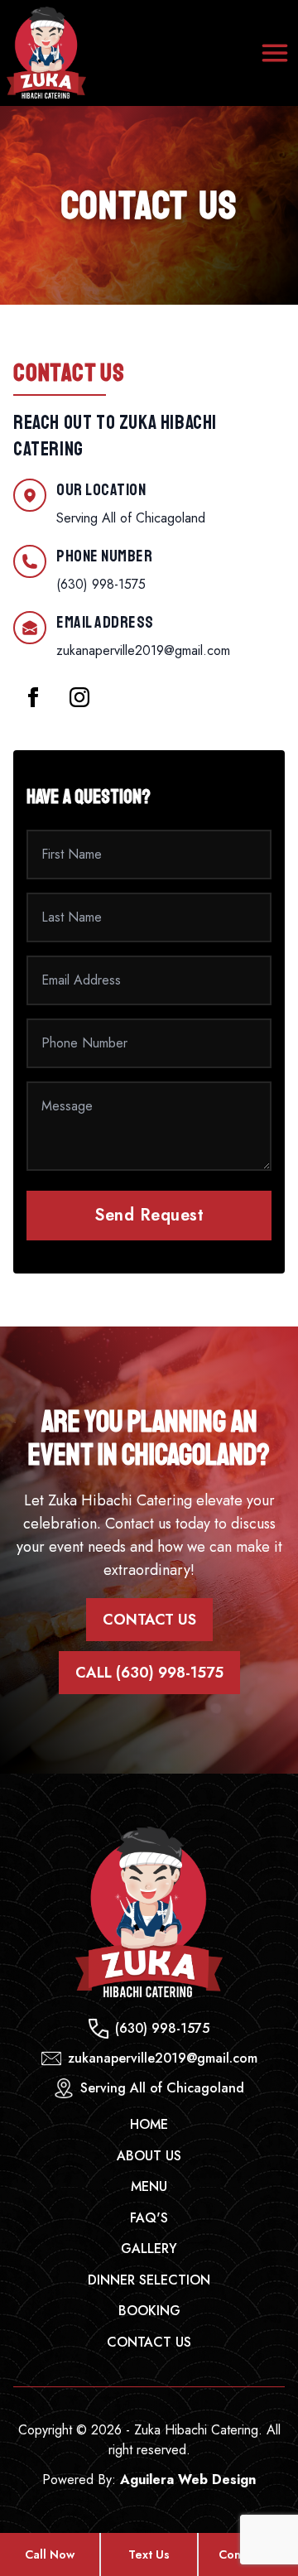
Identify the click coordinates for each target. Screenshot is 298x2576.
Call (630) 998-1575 (149, 1673)
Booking (149, 2311)
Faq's (149, 2218)
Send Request (149, 1215)
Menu (149, 2186)
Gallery (149, 2249)
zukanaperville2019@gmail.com (143, 650)
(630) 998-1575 (101, 584)
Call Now (50, 2554)
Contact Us (149, 1620)
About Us (149, 2156)
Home (149, 2124)
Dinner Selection (149, 2280)
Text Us (149, 2554)
